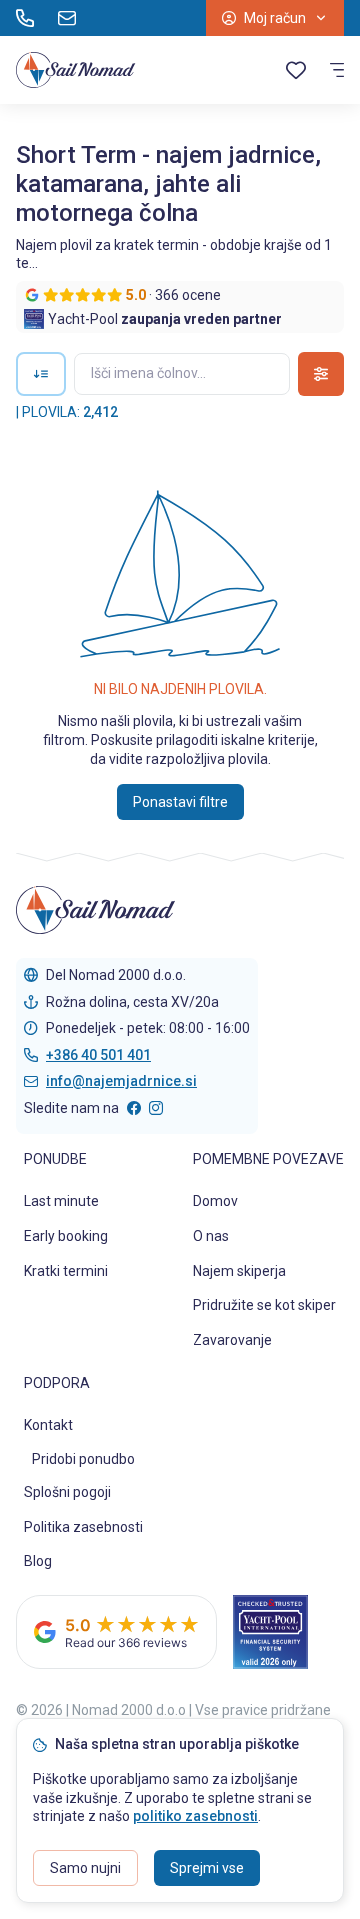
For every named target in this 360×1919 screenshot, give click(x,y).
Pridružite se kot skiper (264, 1305)
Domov (215, 1201)
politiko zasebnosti (195, 1816)
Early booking (66, 1236)
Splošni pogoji (67, 1492)
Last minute (61, 1201)
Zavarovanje (232, 1340)
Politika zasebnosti (83, 1527)
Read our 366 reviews (126, 1642)
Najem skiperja (239, 1271)
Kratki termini (66, 1271)
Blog (38, 1561)
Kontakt (48, 1425)
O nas (211, 1236)
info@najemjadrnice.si (121, 1081)
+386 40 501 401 (98, 1055)
